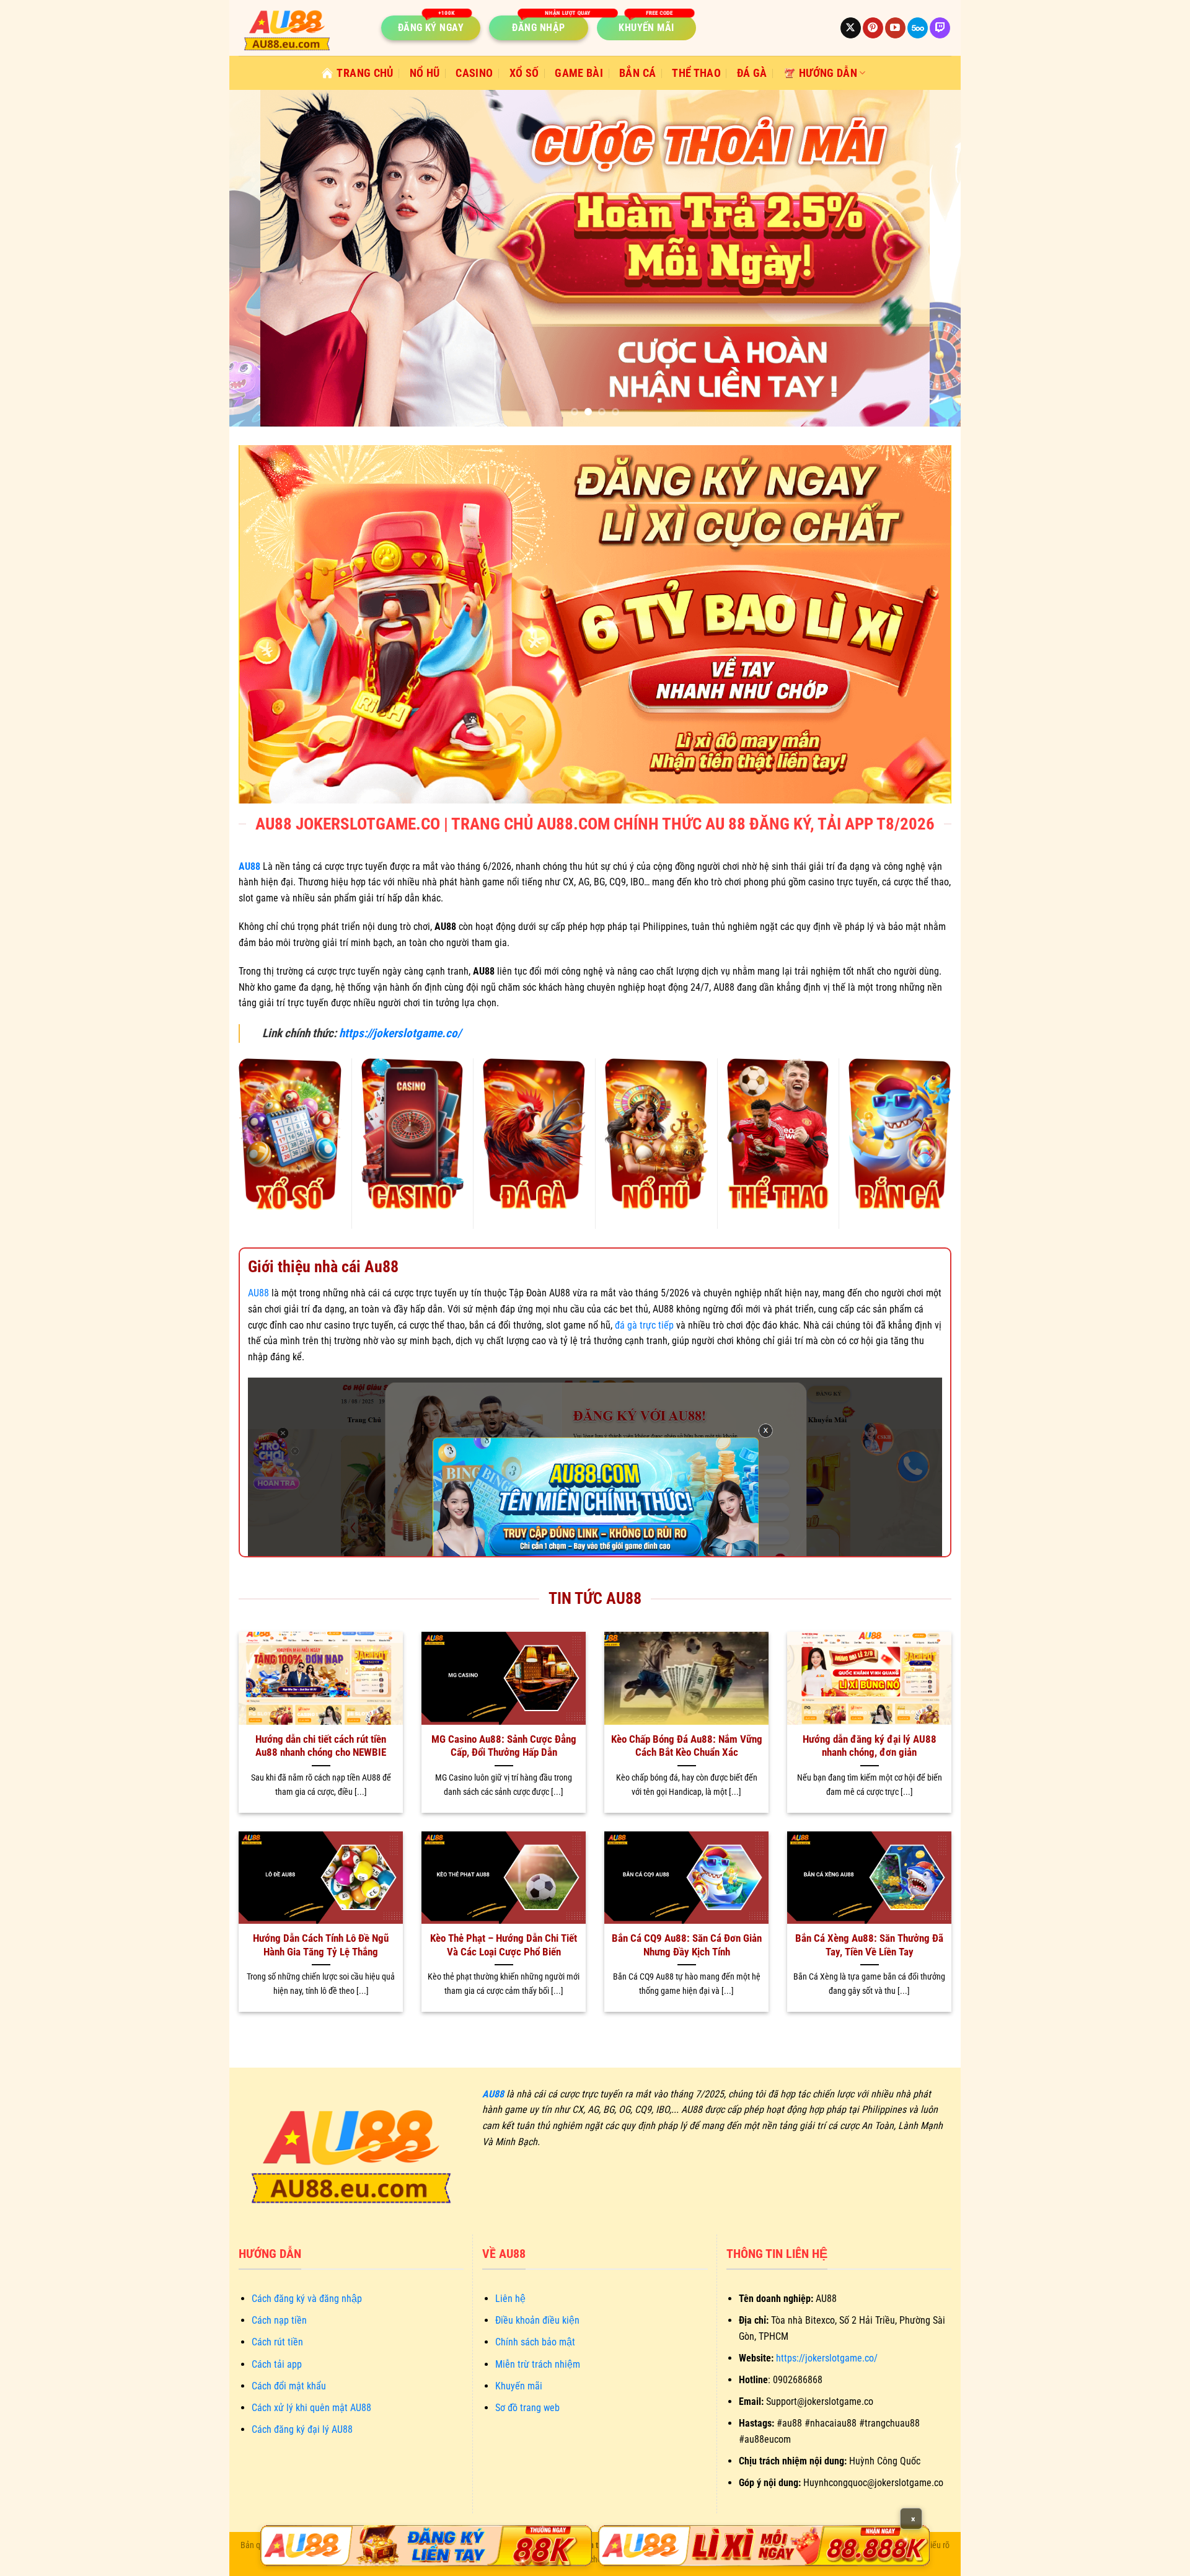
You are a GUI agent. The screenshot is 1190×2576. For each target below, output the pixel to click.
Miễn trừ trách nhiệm (538, 2364)
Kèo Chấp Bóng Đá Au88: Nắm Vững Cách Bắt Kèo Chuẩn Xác (687, 1746)
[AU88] (426, 2546)
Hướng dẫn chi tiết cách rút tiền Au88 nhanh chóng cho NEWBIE (321, 1746)
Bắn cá (637, 73)
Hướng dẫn (828, 73)
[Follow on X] (851, 28)
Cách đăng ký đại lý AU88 (302, 2429)
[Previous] (260, 258)
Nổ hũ (425, 73)
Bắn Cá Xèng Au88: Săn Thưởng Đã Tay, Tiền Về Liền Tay (869, 1945)
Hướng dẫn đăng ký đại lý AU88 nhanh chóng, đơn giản (870, 1746)
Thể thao (696, 73)
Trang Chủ (365, 73)
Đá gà (752, 73)
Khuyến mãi (519, 2386)
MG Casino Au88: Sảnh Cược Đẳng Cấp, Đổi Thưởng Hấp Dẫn (504, 1746)
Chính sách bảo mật (535, 2342)
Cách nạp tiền (279, 2320)
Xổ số (524, 73)
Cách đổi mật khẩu (289, 2386)
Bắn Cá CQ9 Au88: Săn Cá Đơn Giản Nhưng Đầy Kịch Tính (687, 1945)
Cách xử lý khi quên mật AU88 (311, 2408)
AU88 (258, 1293)
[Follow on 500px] (918, 28)
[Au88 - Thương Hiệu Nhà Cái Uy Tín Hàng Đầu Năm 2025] (301, 28)
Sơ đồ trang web (527, 2408)
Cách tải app (277, 2364)
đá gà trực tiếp (644, 1325)
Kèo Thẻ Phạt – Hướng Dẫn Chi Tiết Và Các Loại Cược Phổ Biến (504, 1945)
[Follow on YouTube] (895, 28)
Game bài (579, 73)
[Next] (930, 258)
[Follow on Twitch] (940, 28)
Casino (474, 73)
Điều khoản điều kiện (537, 2320)
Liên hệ (510, 2299)
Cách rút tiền (277, 2342)
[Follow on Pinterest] (873, 28)
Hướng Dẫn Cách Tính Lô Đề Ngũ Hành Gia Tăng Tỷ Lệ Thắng (321, 1945)
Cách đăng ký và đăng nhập (307, 2299)
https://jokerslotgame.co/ (400, 1033)
